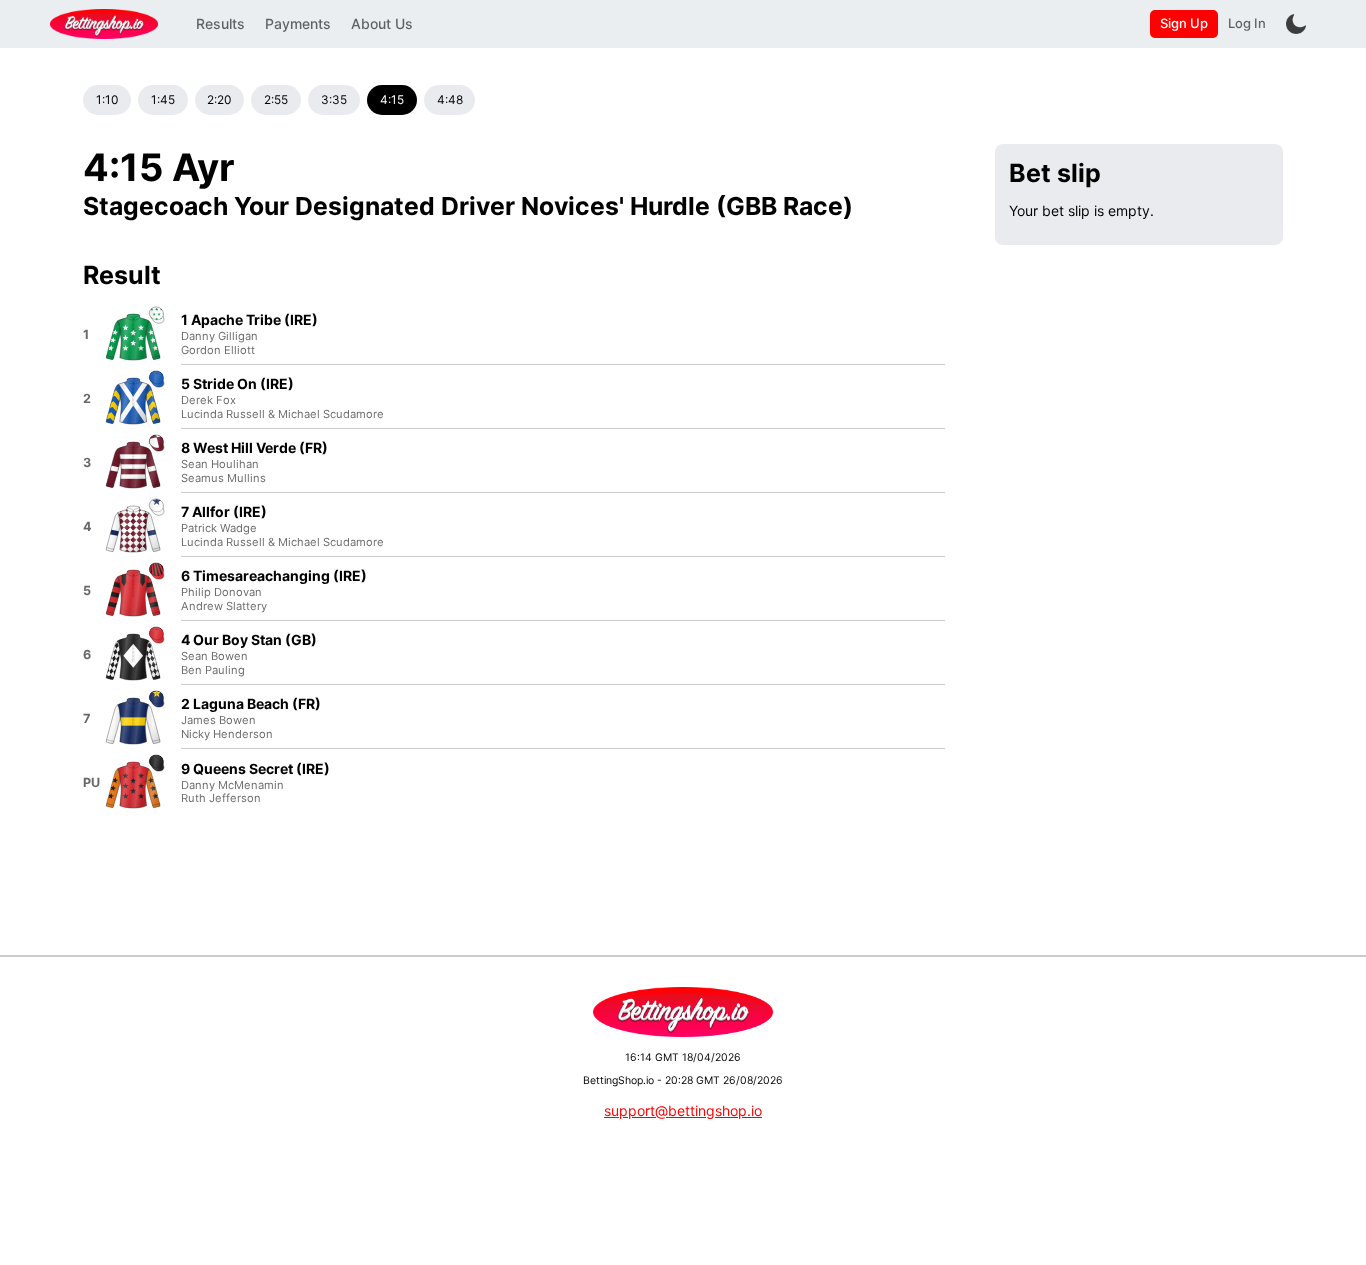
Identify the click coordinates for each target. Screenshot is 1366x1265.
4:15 (392, 99)
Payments (298, 23)
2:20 (219, 99)
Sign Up (1184, 23)
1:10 (107, 99)
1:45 (163, 99)
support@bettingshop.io (683, 1110)
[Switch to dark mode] (1296, 24)
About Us (382, 23)
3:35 (334, 99)
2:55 (276, 99)
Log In (1247, 23)
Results (220, 23)
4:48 (450, 99)
